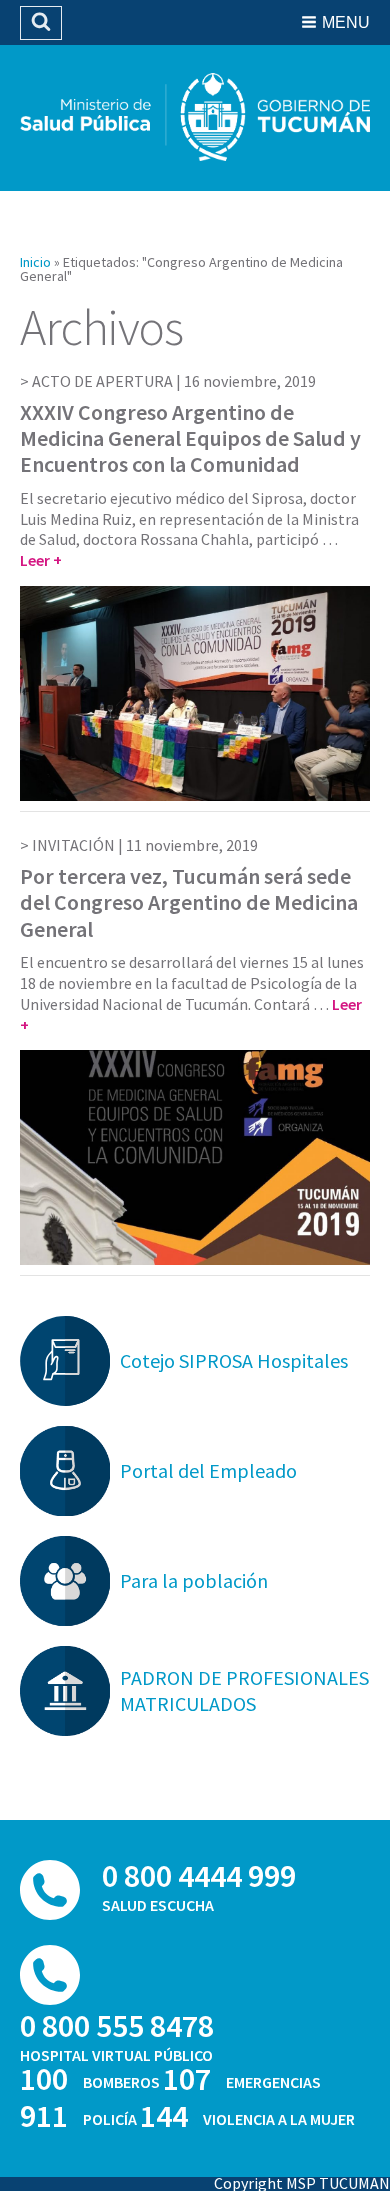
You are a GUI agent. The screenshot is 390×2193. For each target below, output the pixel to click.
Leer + (41, 560)
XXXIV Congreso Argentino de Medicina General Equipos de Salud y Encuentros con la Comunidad (190, 438)
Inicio (35, 262)
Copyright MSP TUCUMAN (302, 2183)
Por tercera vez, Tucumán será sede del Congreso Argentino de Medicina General (189, 902)
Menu (346, 22)
